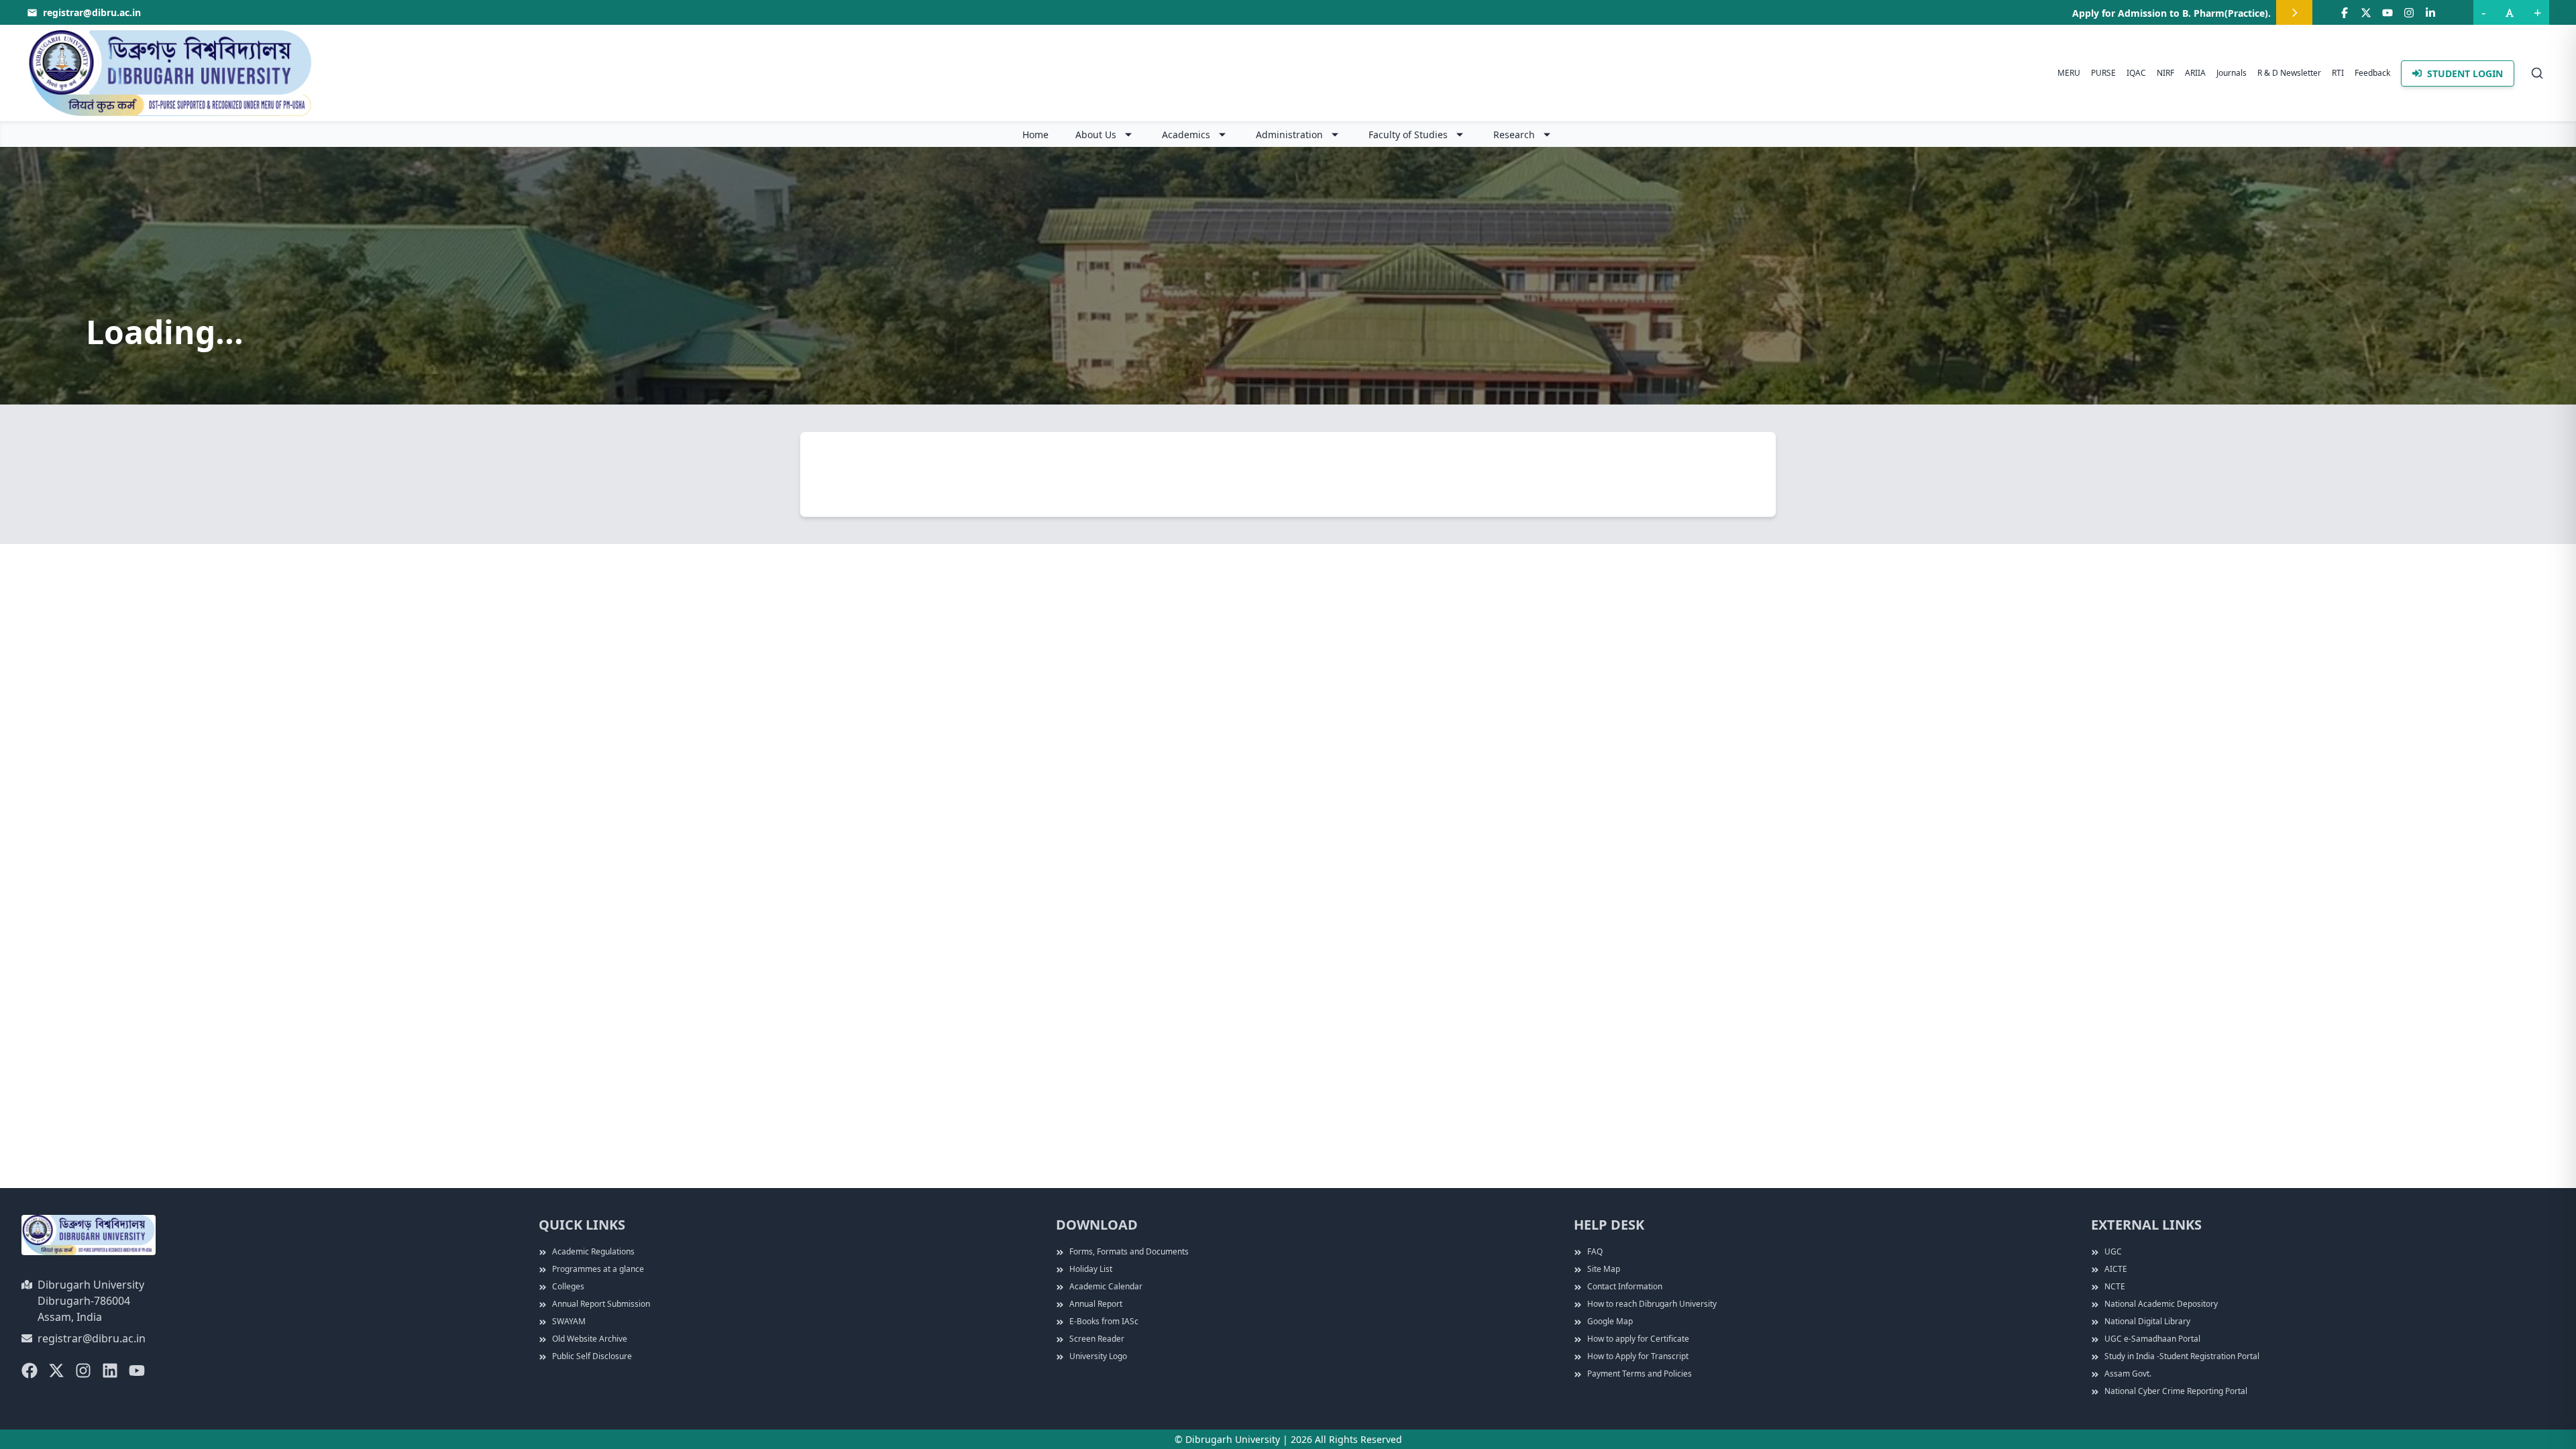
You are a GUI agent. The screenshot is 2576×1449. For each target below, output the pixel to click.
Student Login (2465, 73)
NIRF (2165, 73)
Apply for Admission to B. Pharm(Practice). (2171, 13)
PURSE (2103, 73)
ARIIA (2195, 73)
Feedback (2372, 73)
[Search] (2537, 73)
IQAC (2136, 73)
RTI (2338, 73)
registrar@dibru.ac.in (92, 1338)
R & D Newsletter (2289, 73)
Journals (2232, 73)
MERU (2069, 73)
